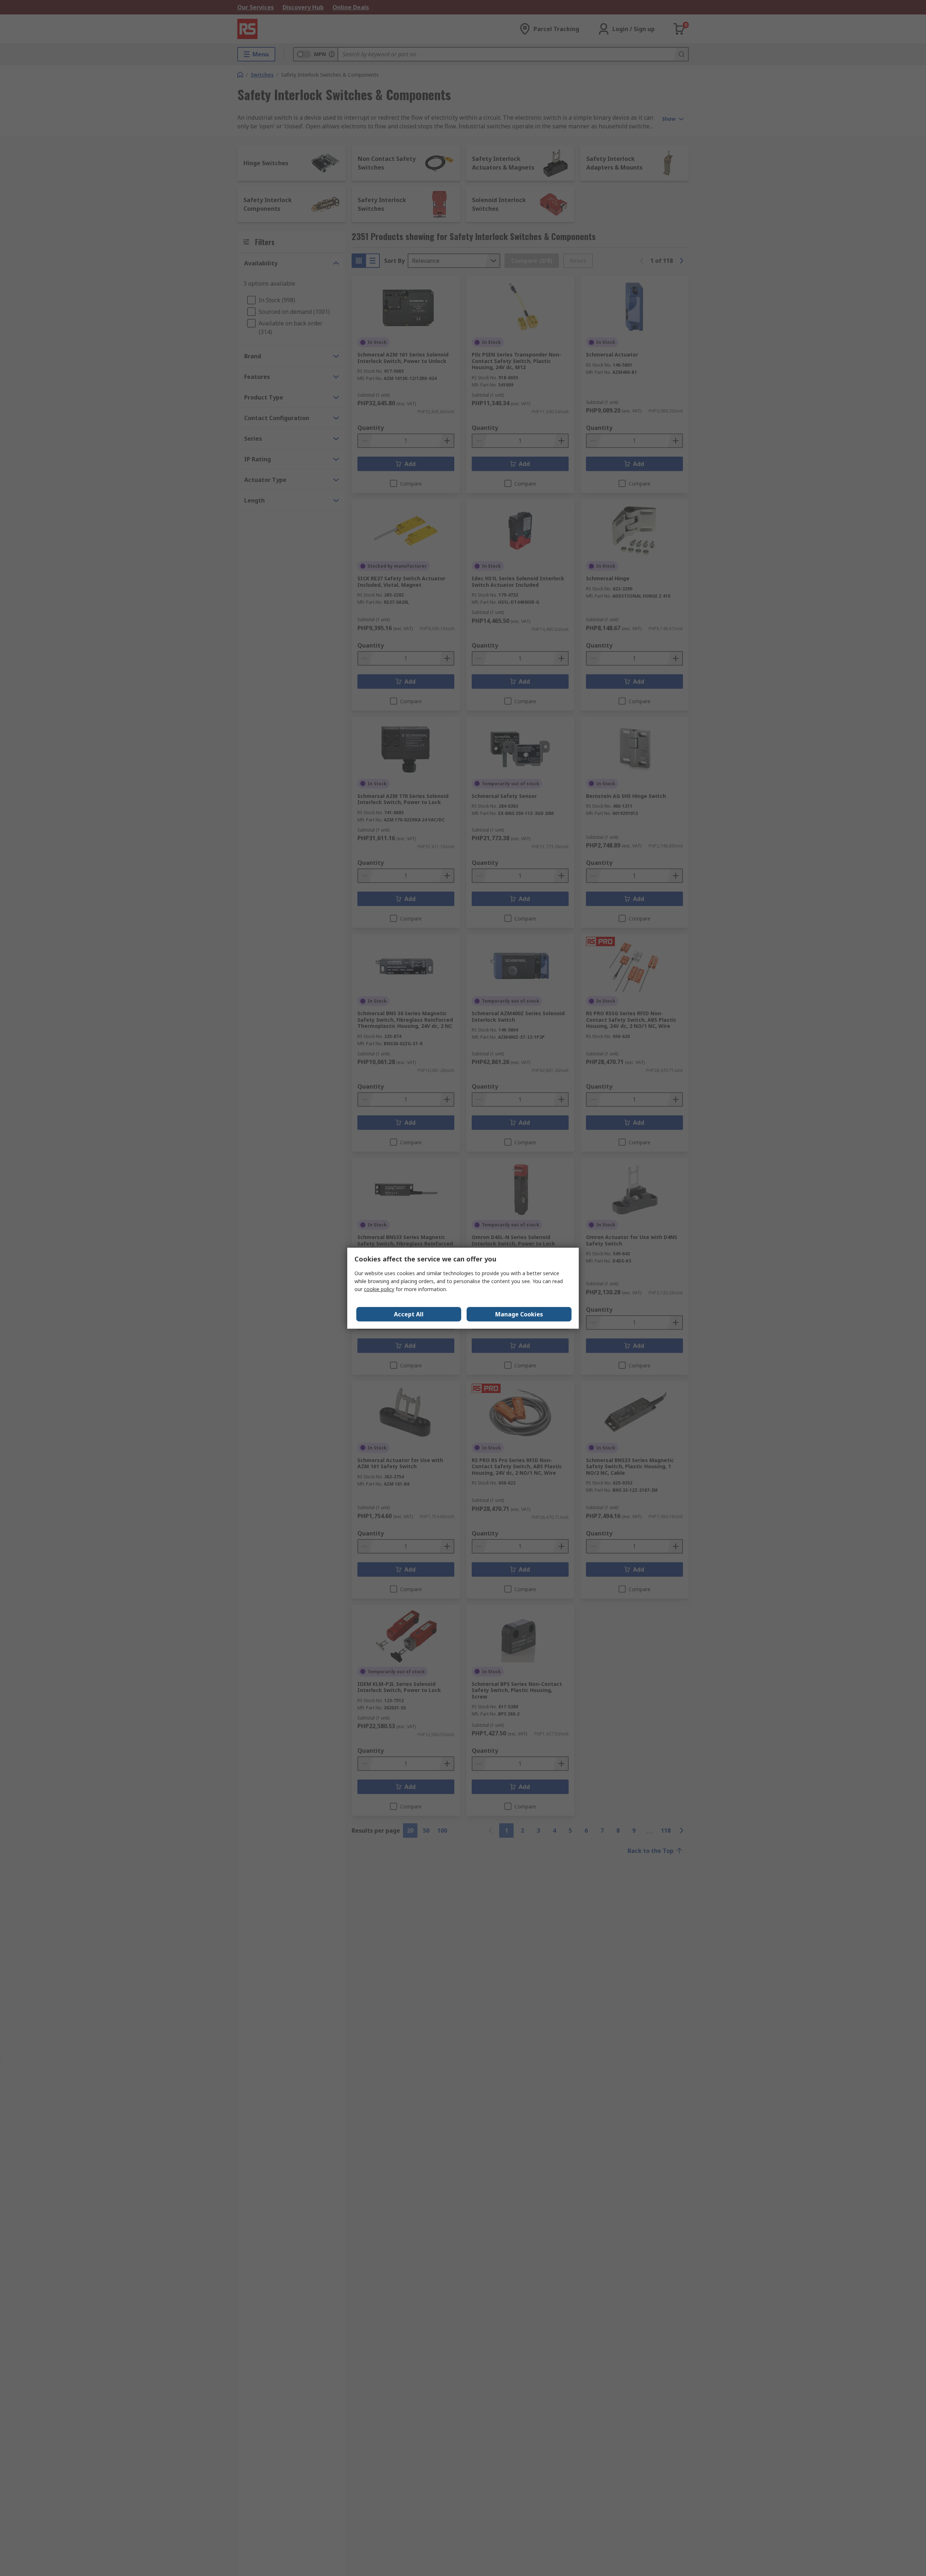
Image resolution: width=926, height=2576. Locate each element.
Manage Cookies (519, 1314)
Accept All (409, 1314)
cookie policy (379, 1289)
